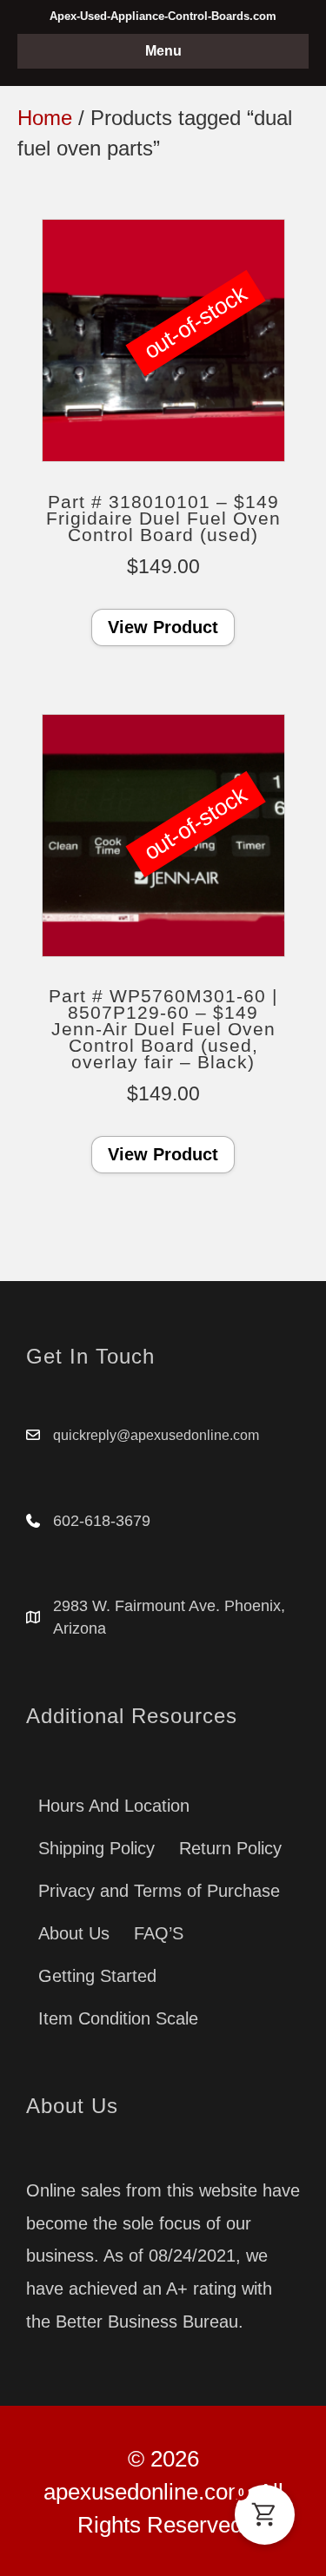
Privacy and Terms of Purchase (159, 1891)
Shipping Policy (96, 1848)
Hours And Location (114, 1806)
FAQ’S (159, 1933)
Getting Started (97, 1976)
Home (45, 118)
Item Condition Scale (118, 2018)
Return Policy (230, 1848)
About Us (74, 1933)
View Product (163, 627)
